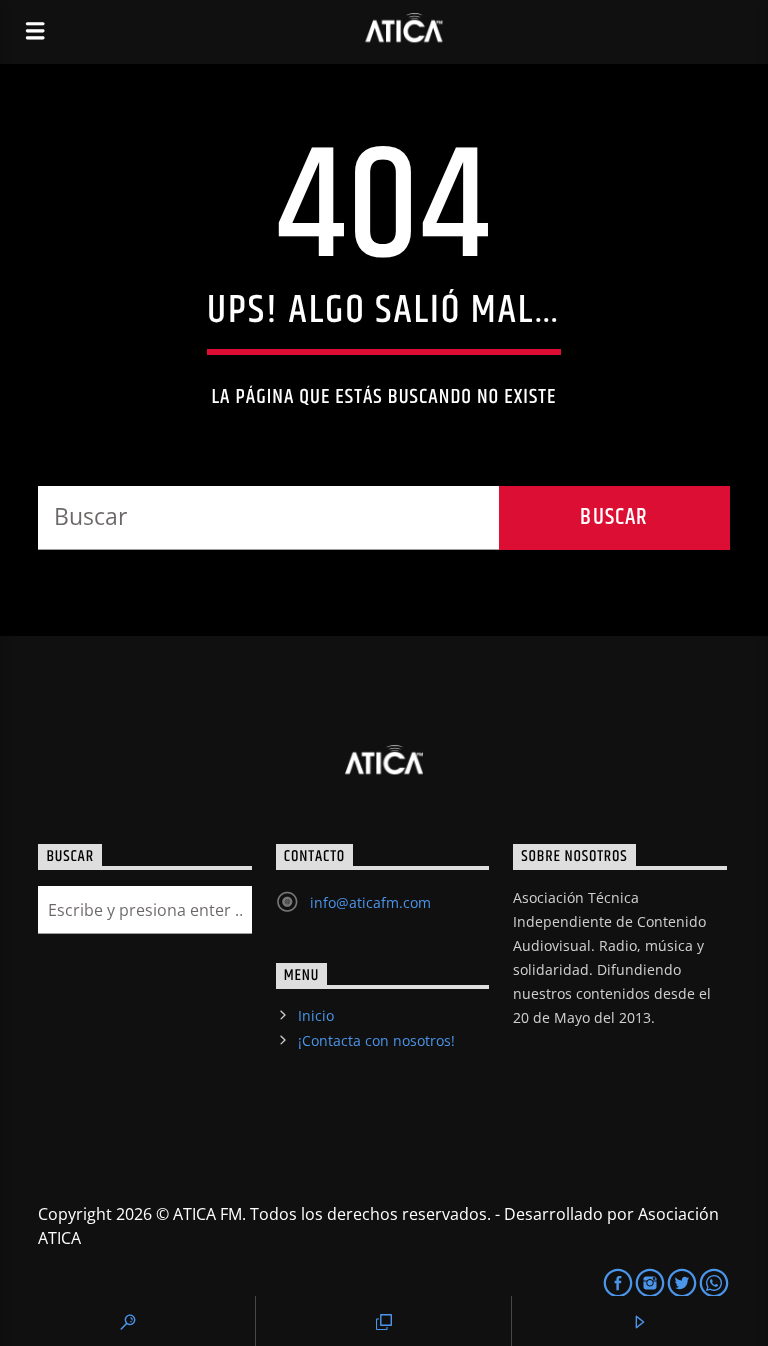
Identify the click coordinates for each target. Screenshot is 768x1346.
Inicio (316, 1015)
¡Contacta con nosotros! (376, 1040)
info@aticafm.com (370, 902)
